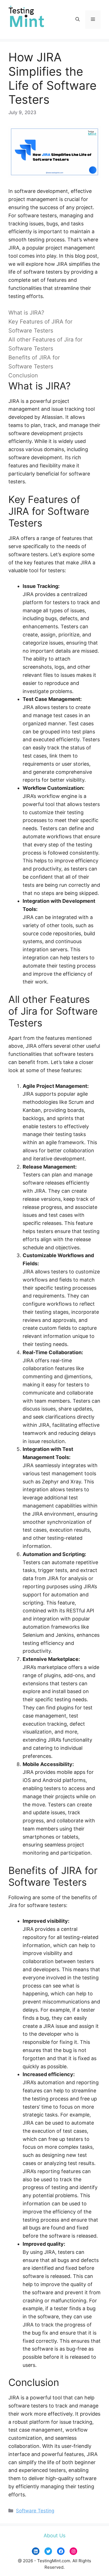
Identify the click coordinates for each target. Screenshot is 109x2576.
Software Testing (35, 2511)
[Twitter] (48, 2551)
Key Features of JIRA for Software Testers (40, 326)
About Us (54, 2535)
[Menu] (93, 20)
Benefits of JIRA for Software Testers (34, 362)
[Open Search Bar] (78, 20)
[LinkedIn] (36, 2551)
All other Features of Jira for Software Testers (45, 344)
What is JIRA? (26, 313)
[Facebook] (61, 2551)
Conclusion (23, 375)
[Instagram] (73, 2551)
